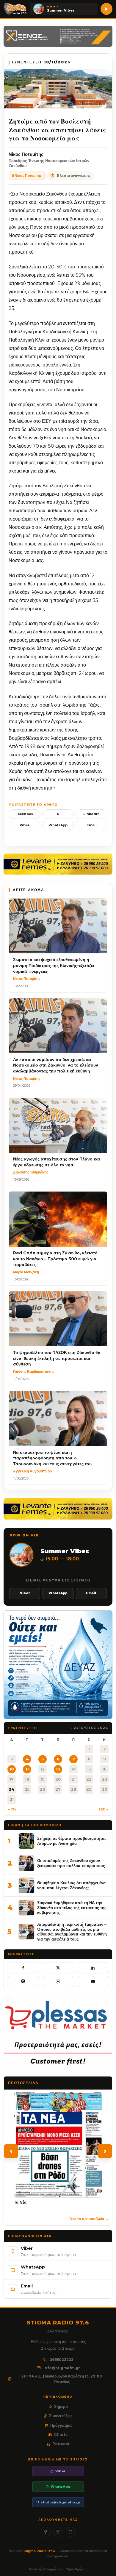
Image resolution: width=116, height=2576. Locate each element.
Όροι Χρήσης (77, 2569)
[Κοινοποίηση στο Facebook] (23, 1968)
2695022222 (62, 2360)
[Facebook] (46, 2532)
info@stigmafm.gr (62, 2368)
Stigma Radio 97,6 (40, 2551)
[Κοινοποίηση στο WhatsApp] (58, 1981)
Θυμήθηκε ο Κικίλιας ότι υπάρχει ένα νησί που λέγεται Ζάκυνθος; (71, 1885)
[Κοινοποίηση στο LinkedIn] (93, 1968)
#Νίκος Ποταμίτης (27, 176)
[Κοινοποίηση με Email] (93, 1981)
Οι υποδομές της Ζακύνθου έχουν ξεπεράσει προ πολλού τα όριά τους (71, 1863)
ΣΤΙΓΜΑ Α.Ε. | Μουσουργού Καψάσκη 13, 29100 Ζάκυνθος (62, 2379)
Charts (61, 2434)
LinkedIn (91, 814)
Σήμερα (61, 2407)
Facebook (24, 814)
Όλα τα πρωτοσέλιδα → (89, 2219)
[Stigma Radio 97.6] (15, 9)
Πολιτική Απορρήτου (45, 2569)
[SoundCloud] (71, 2532)
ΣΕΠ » (103, 1809)
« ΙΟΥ (12, 1809)
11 (27, 1769)
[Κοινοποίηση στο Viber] (23, 1981)
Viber (25, 825)
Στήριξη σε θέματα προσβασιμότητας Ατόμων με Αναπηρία (72, 1841)
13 (58, 1769)
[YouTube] (58, 2532)
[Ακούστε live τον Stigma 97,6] (106, 9)
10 (12, 1769)
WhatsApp (58, 825)
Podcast (61, 2444)
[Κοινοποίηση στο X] (58, 1968)
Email (92, 825)
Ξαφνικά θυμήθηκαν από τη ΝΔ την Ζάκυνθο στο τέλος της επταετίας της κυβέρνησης (72, 1907)
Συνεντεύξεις (61, 2416)
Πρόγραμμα (61, 2425)
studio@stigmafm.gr (61, 2502)
